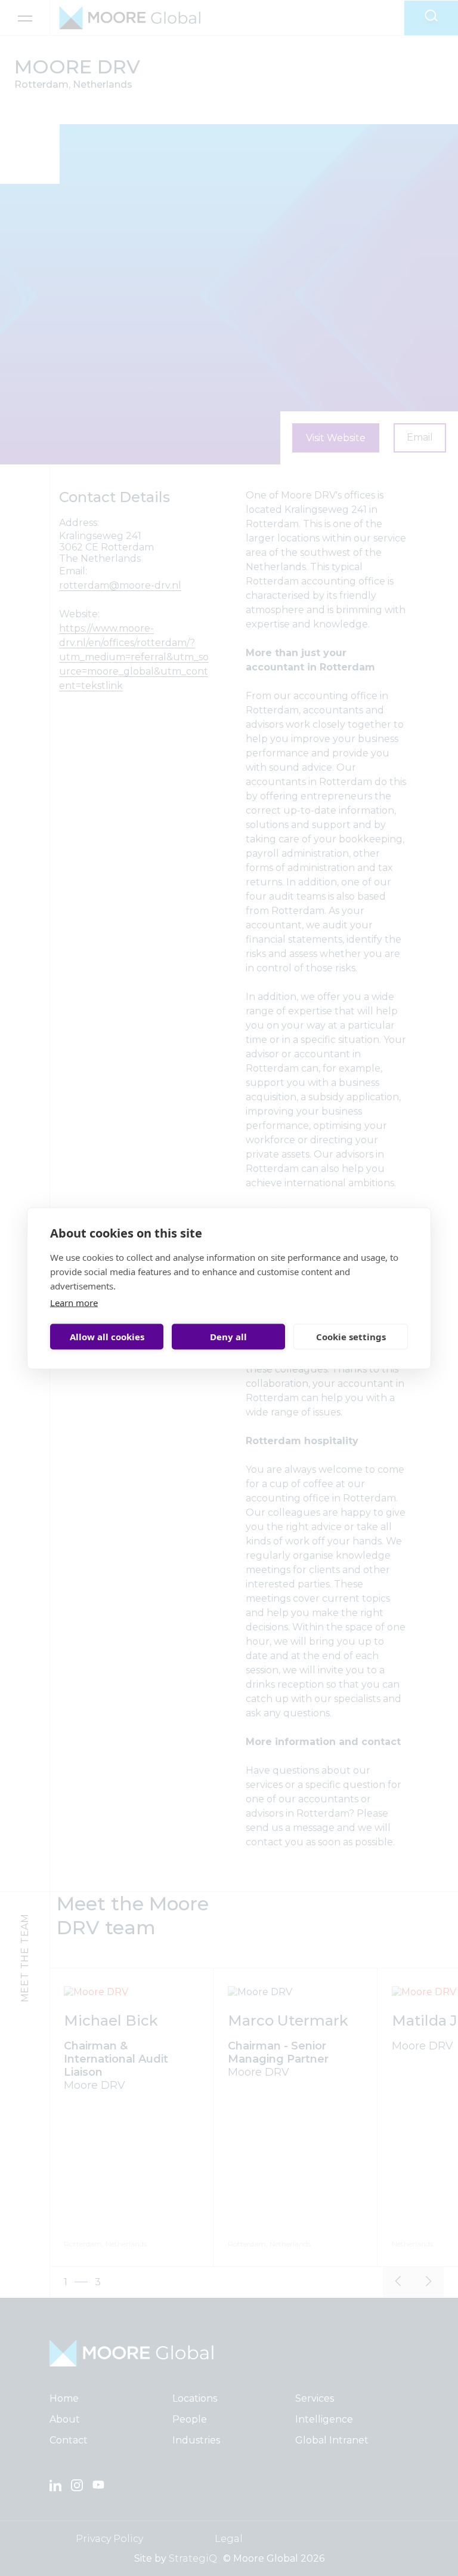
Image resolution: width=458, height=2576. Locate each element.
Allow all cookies (107, 1337)
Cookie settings (351, 1337)
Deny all (228, 1337)
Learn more (74, 1302)
